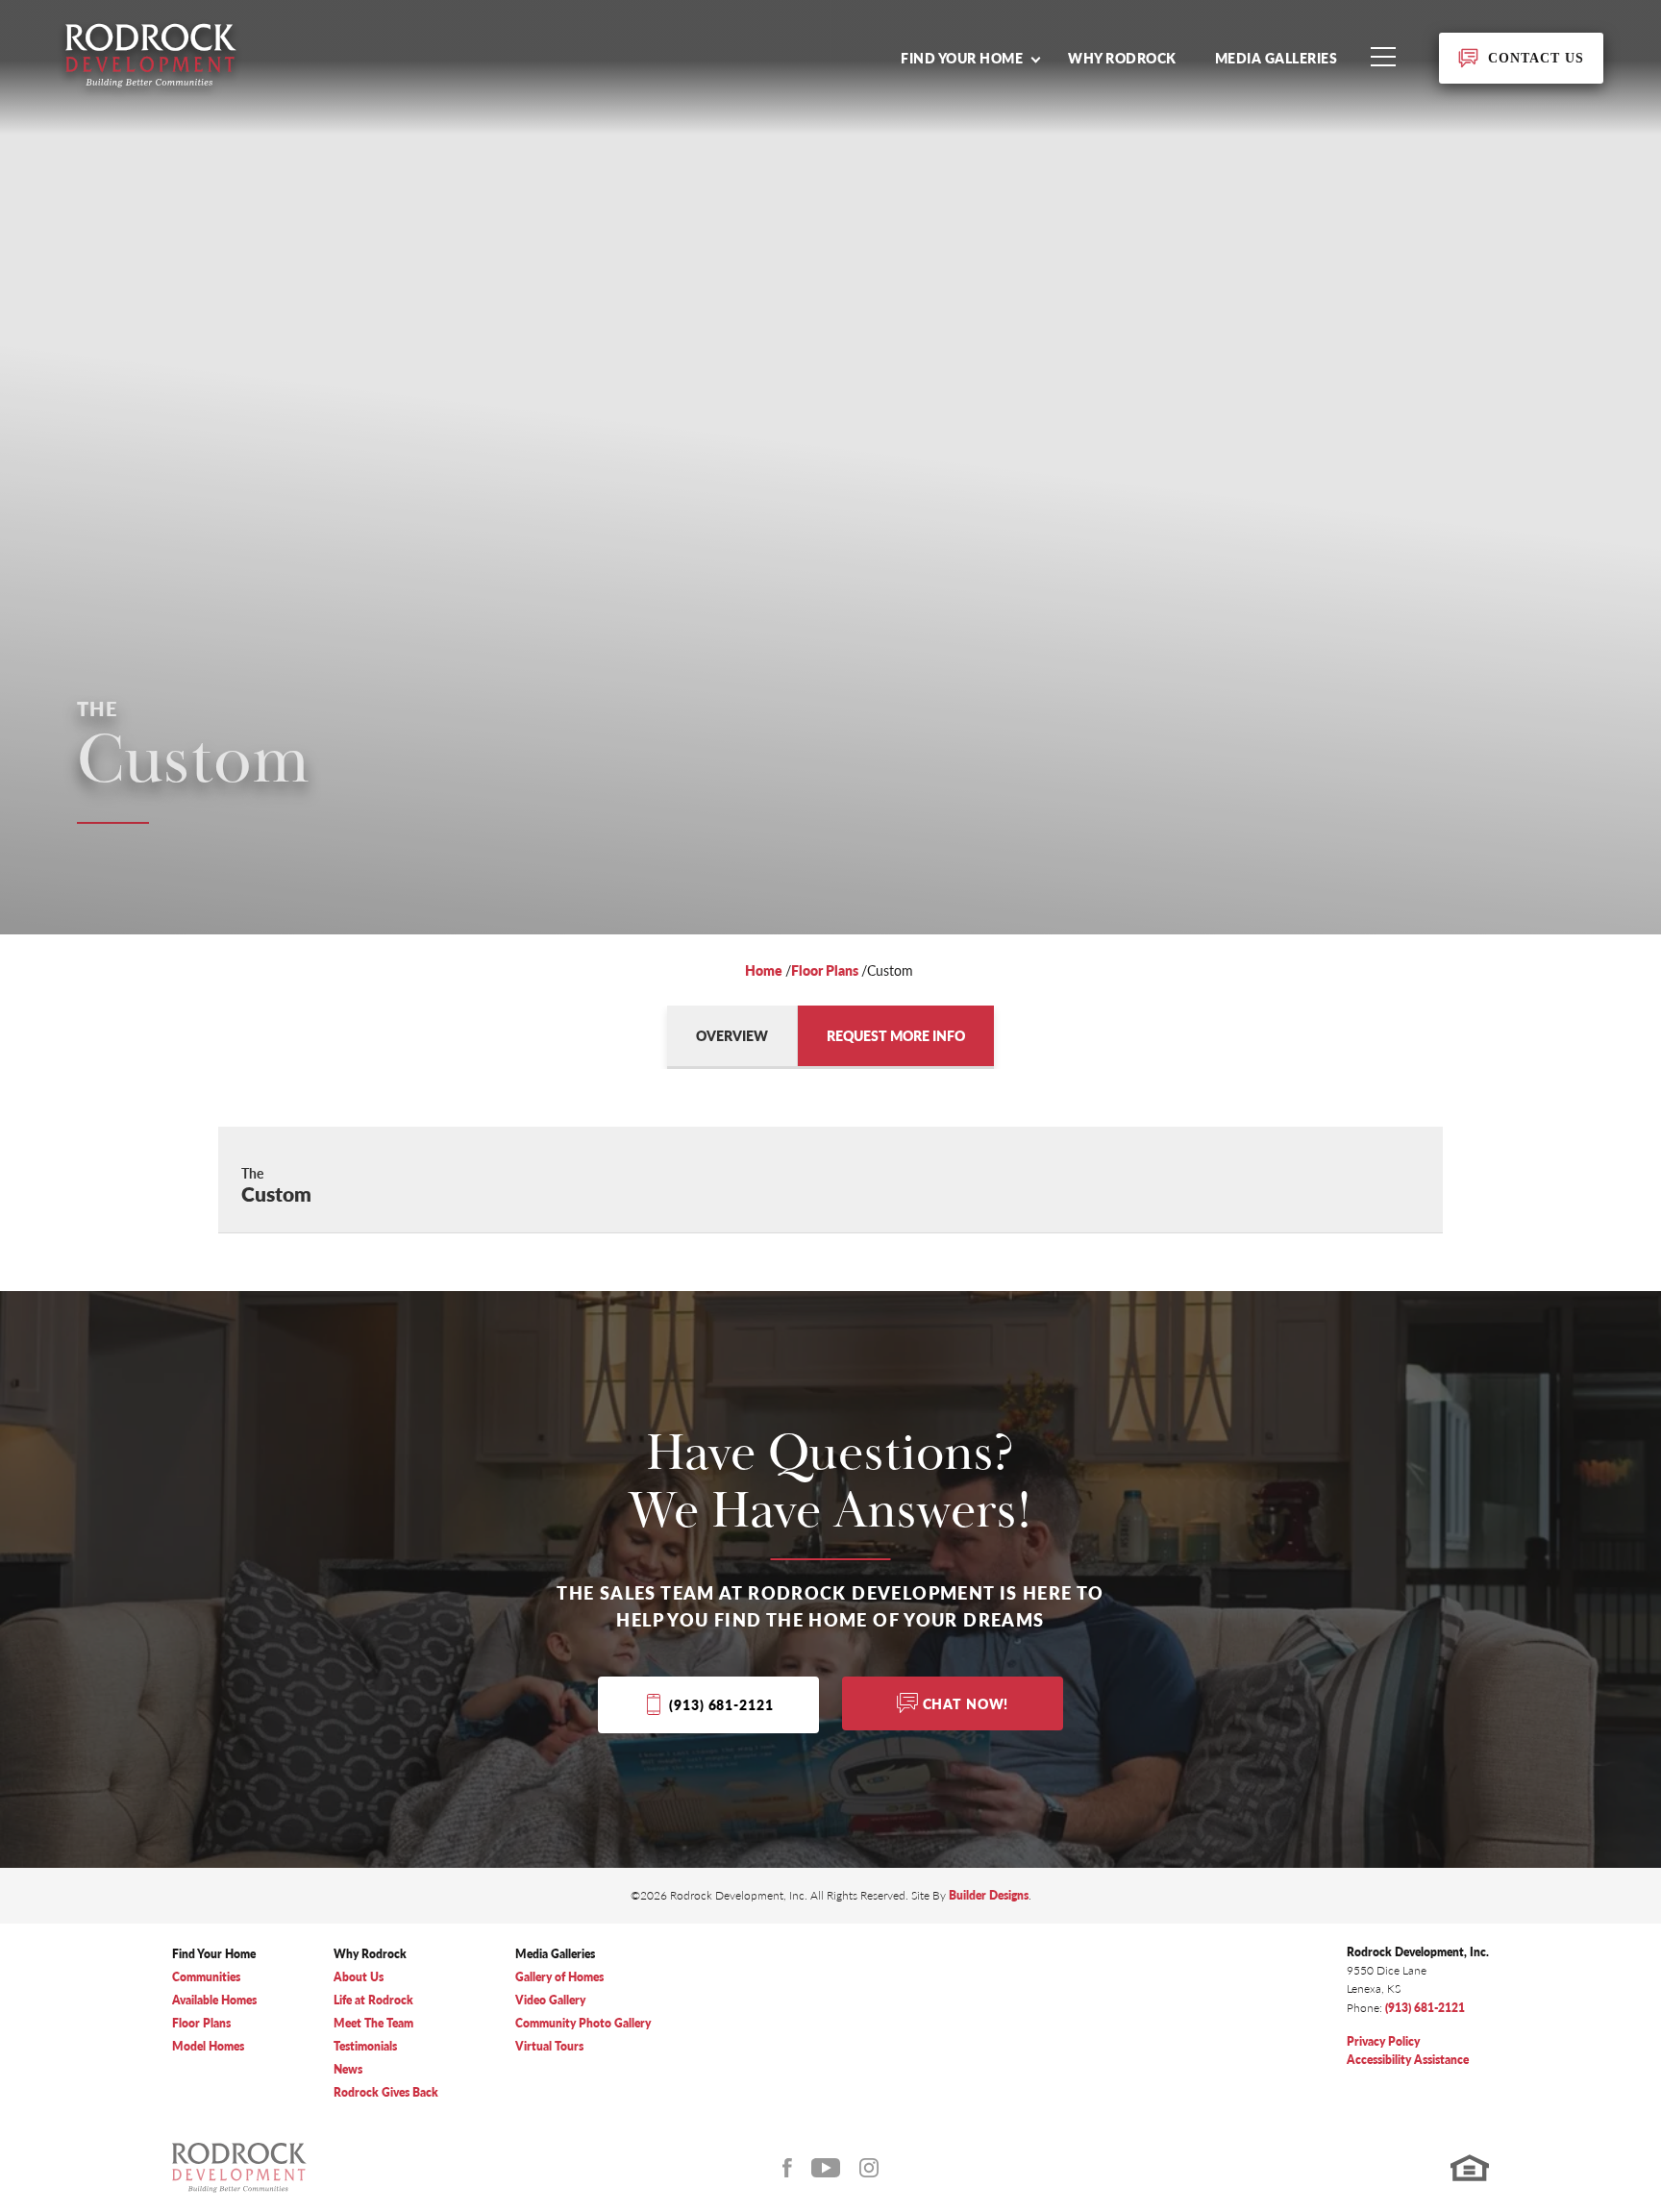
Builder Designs (989, 1895)
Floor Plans (825, 970)
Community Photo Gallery (583, 2023)
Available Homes (214, 2000)
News (348, 2069)
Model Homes (208, 2046)
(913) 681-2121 (721, 1704)
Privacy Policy (1383, 2041)
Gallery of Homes (559, 1977)
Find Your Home (214, 1954)
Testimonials (365, 2046)
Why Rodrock (1122, 58)
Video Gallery (550, 2000)
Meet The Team (373, 2023)
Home (764, 970)
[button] (970, 58)
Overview (732, 1035)
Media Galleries (1277, 58)
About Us (359, 1977)
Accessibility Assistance (1408, 2060)
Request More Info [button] (896, 1035)
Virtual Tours (549, 2046)
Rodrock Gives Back (386, 2092)
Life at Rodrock (373, 2000)
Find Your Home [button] (962, 58)
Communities (206, 1977)
